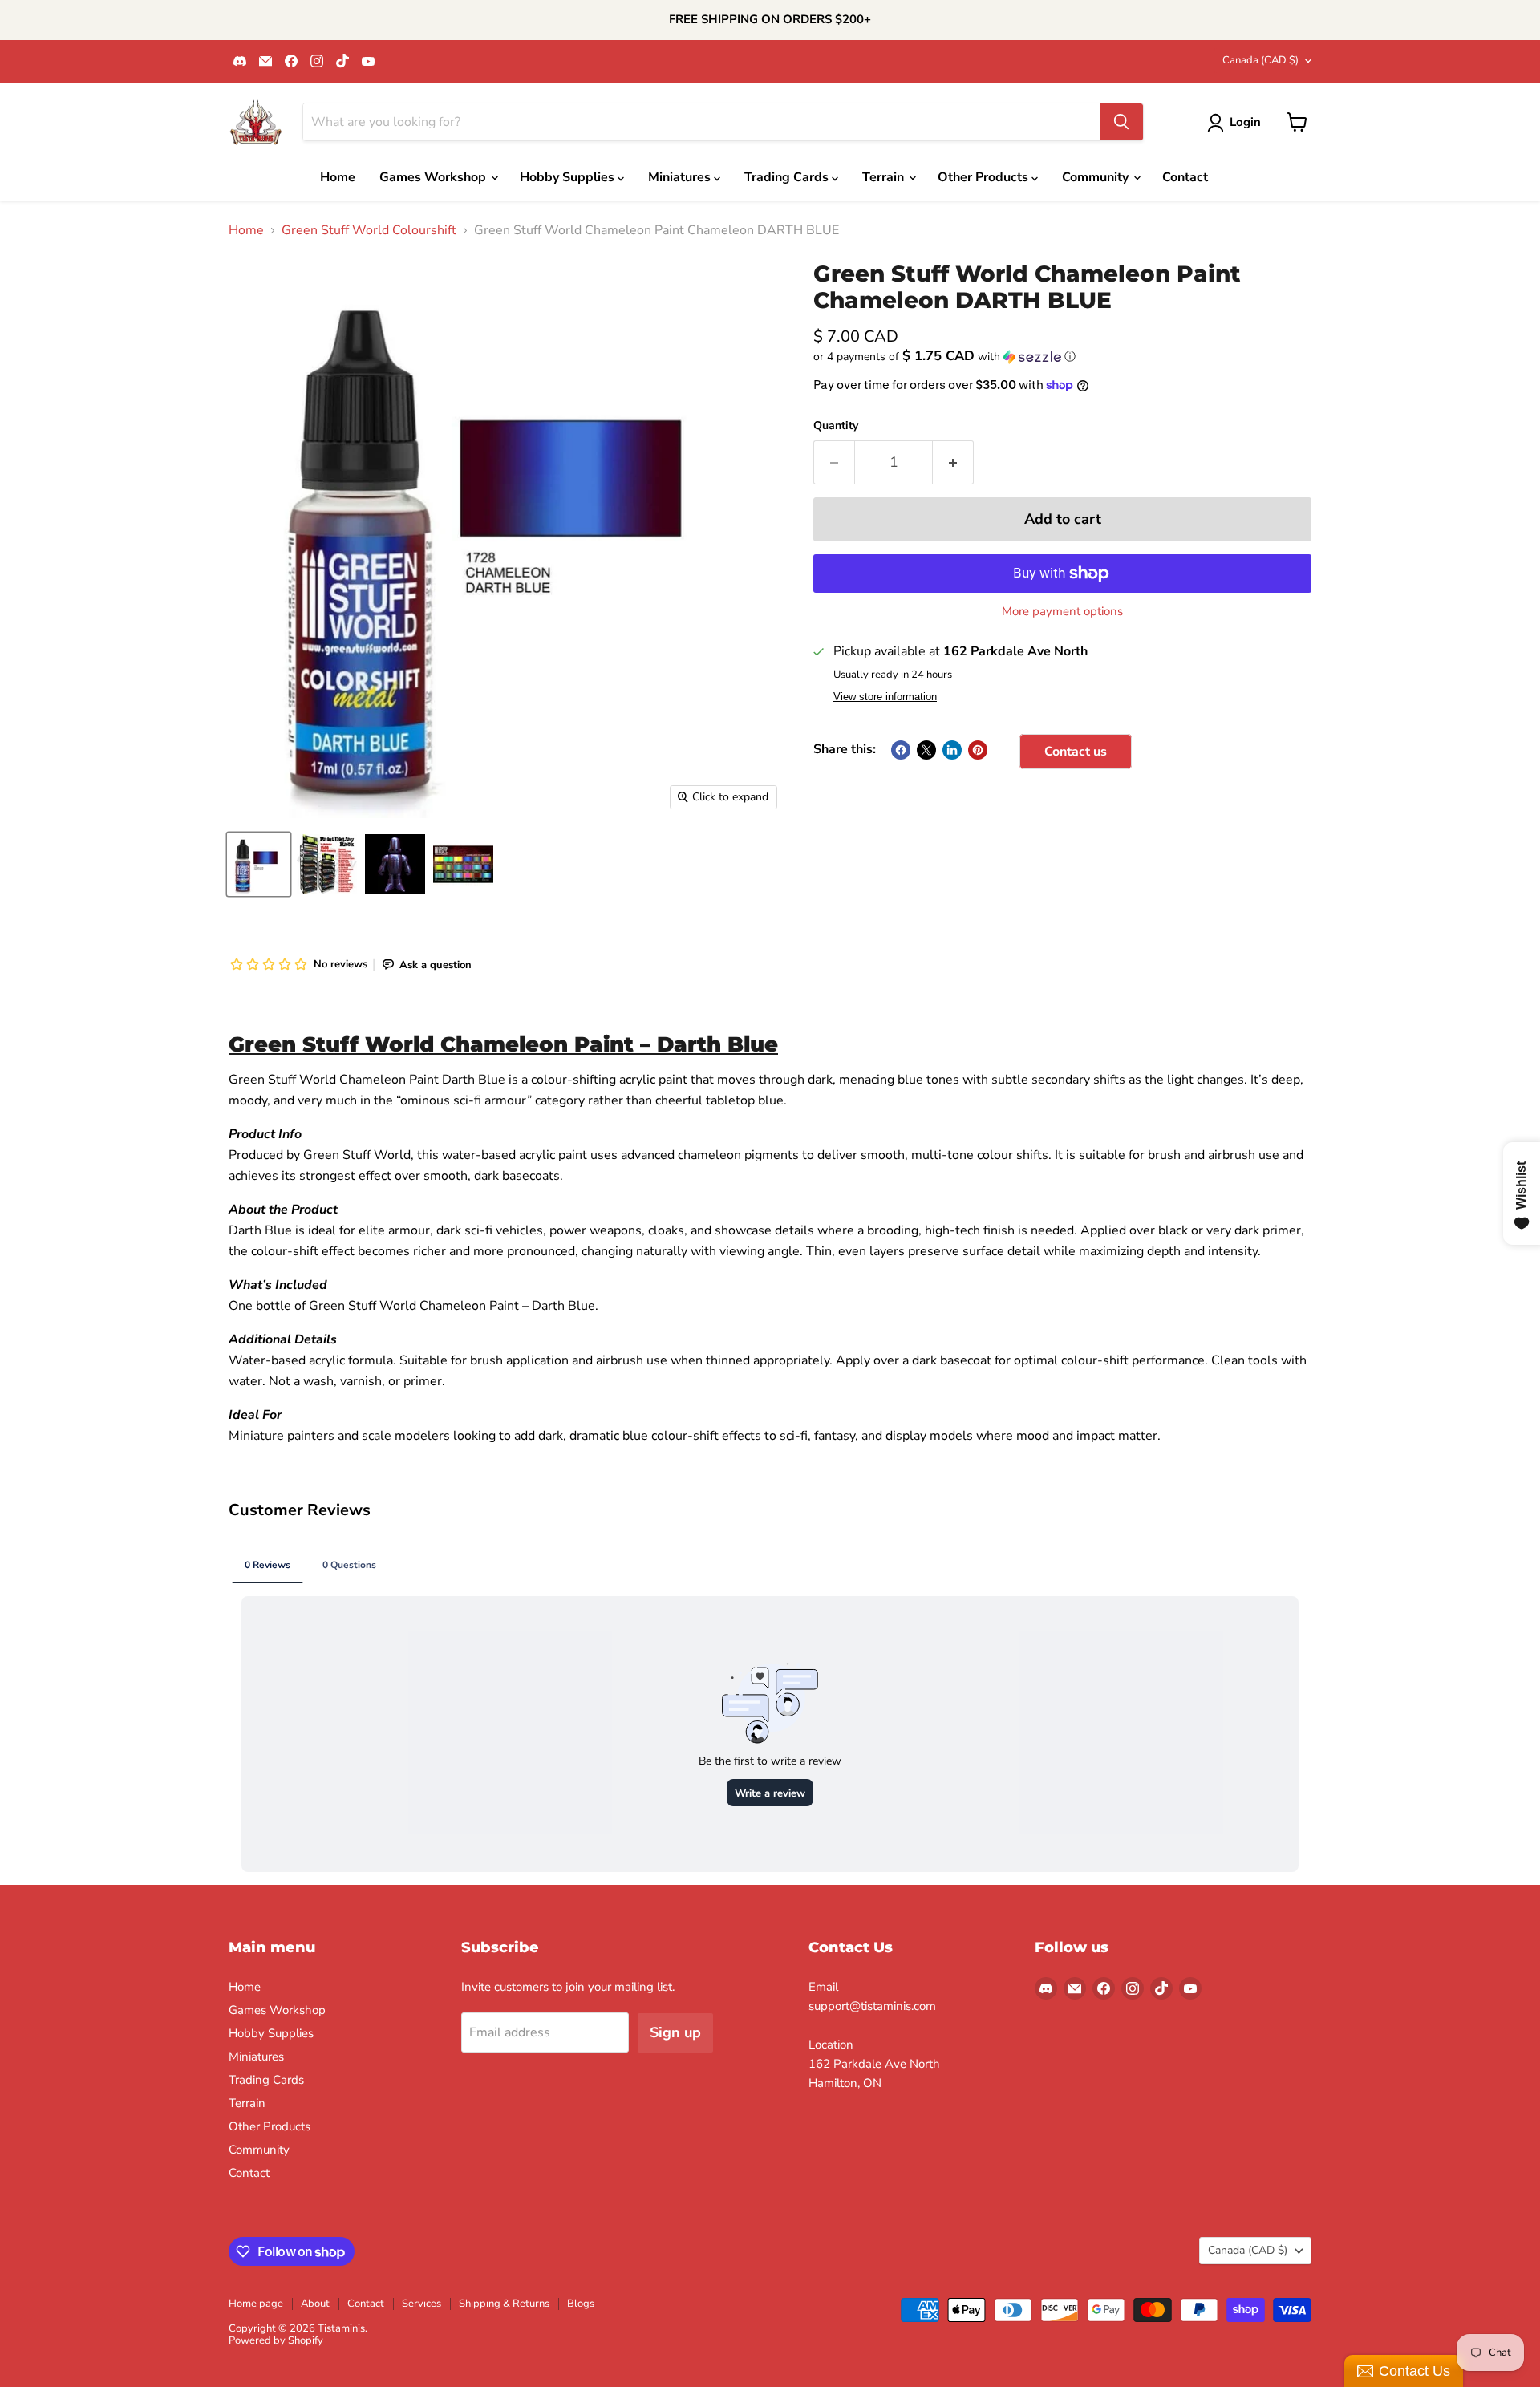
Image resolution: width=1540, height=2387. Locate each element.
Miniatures (681, 177)
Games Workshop (434, 177)
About (315, 2304)
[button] (1062, 357)
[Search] (1121, 122)
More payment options (1062, 612)
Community (1097, 177)
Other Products (985, 177)
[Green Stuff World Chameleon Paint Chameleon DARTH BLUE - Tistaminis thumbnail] (259, 864)
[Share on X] (926, 750)
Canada (1260, 60)
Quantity (836, 426)
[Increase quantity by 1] (953, 462)
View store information (885, 697)
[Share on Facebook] (901, 750)
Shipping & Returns (504, 2304)
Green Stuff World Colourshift (369, 230)
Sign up (675, 2032)
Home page (256, 2304)
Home (338, 177)
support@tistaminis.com (872, 2006)
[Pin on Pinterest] (978, 750)
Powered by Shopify (276, 2340)
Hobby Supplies (569, 177)
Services (421, 2304)
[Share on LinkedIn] (952, 750)
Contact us (1076, 752)
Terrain (885, 177)
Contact (1185, 177)
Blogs (581, 2304)
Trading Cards (788, 177)
